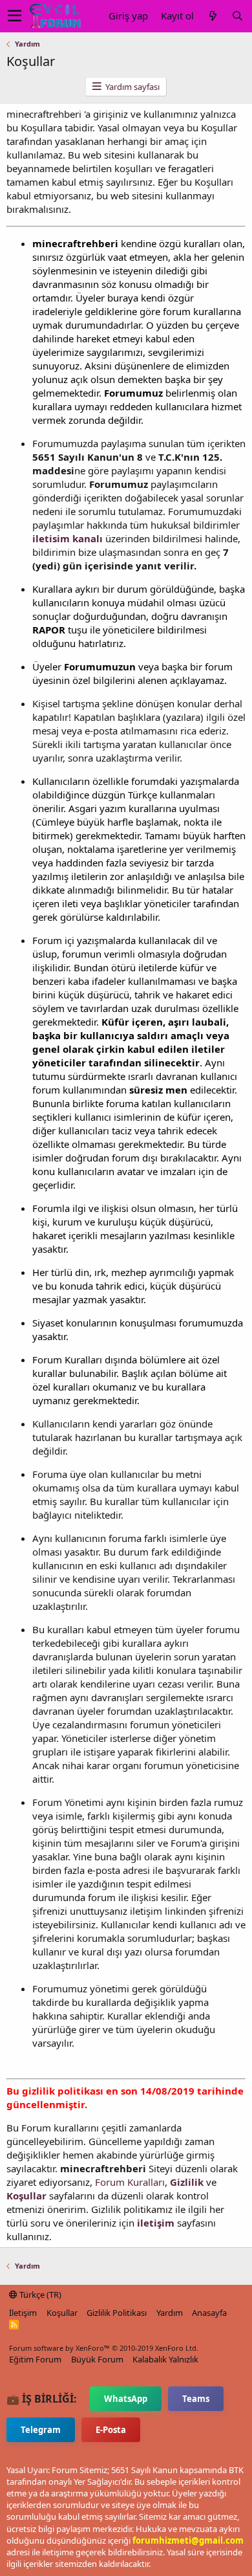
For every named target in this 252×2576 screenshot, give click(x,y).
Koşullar (62, 2313)
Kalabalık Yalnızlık (165, 2359)
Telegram (41, 2430)
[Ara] (237, 16)
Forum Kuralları (130, 2182)
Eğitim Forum (35, 2359)
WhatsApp (126, 2399)
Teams (196, 2399)
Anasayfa (209, 2313)
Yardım (170, 2313)
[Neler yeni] (213, 16)
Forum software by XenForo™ (104, 2348)
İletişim (23, 2313)
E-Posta (111, 2430)
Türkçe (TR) (39, 2295)
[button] (15, 16)
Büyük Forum (97, 2359)
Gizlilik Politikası (117, 2313)
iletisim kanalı (68, 538)
